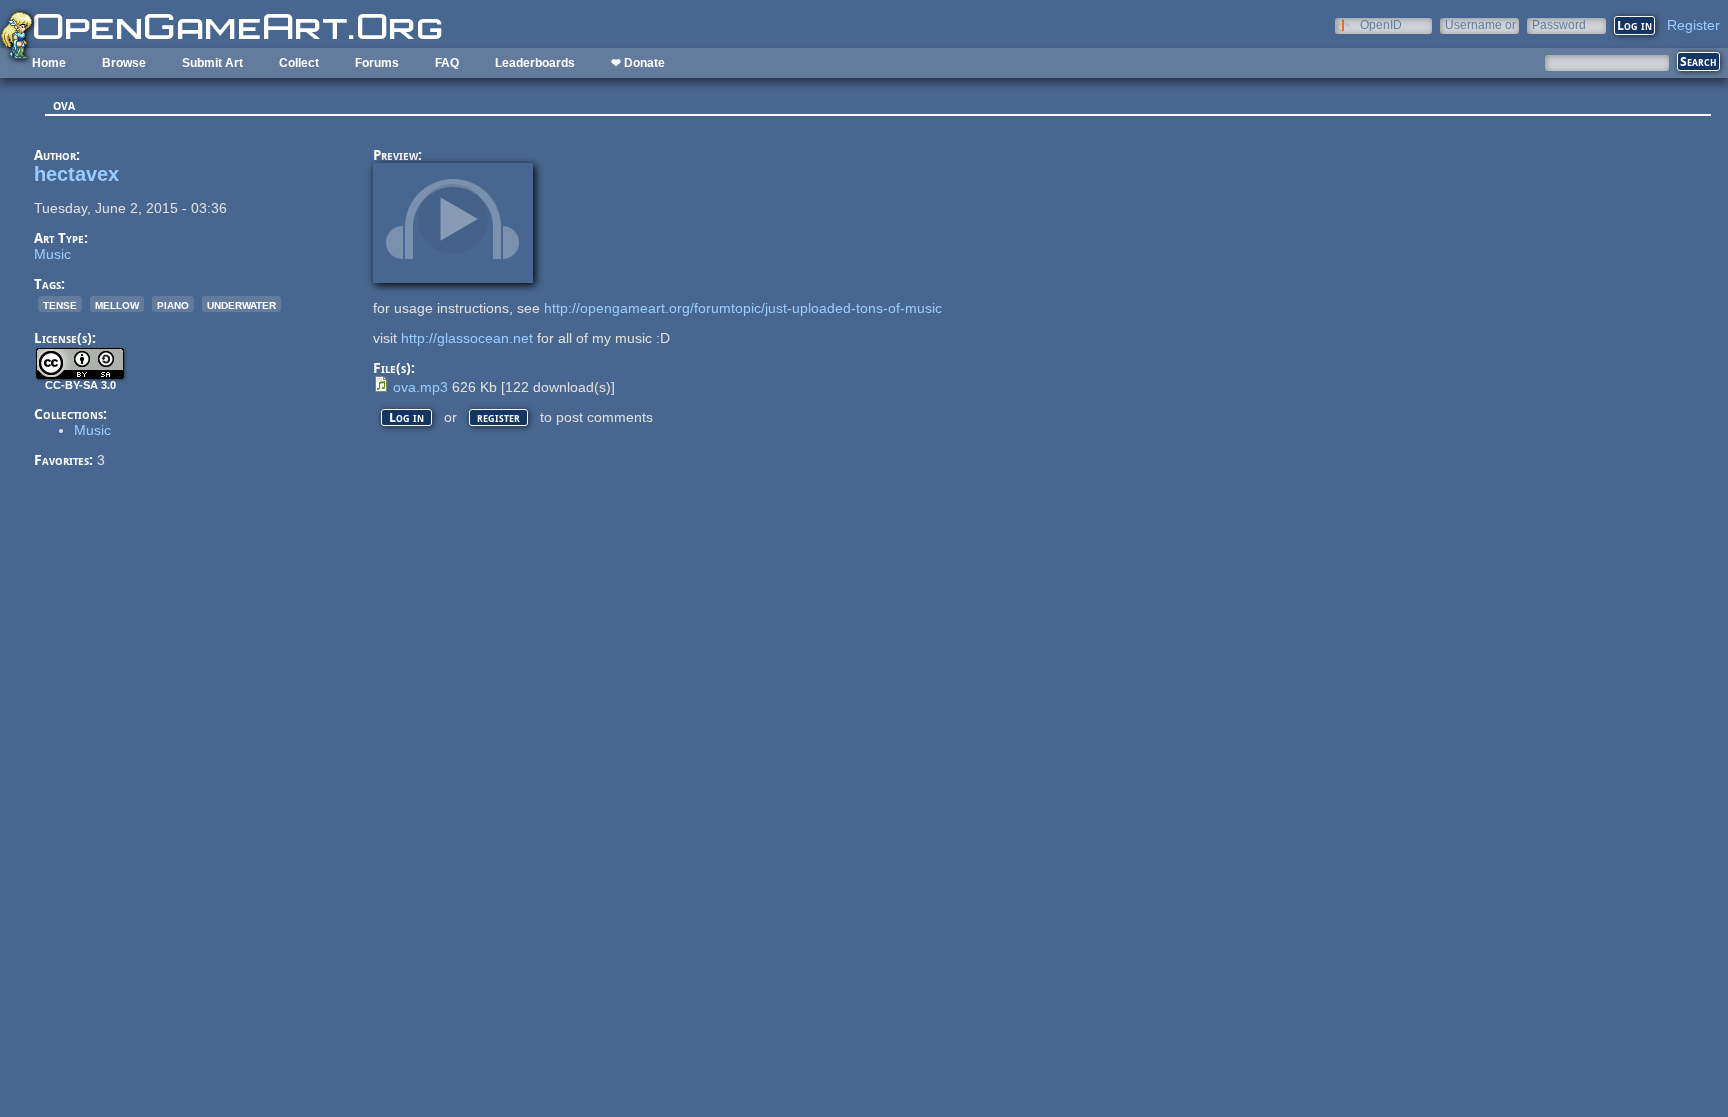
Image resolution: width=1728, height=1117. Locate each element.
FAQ (447, 63)
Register (1693, 25)
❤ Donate (638, 63)
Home (49, 63)
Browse (124, 63)
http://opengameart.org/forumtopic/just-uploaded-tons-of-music (743, 308)
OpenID (1381, 24)
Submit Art (212, 63)
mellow (117, 304)
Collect (299, 63)
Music (52, 254)
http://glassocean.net (467, 338)
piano (173, 304)
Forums (377, 63)
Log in (406, 417)
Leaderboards (535, 63)
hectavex (76, 174)
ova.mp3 (420, 387)
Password (1559, 24)
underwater (241, 304)
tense (60, 304)
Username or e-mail (1480, 24)
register (498, 417)
